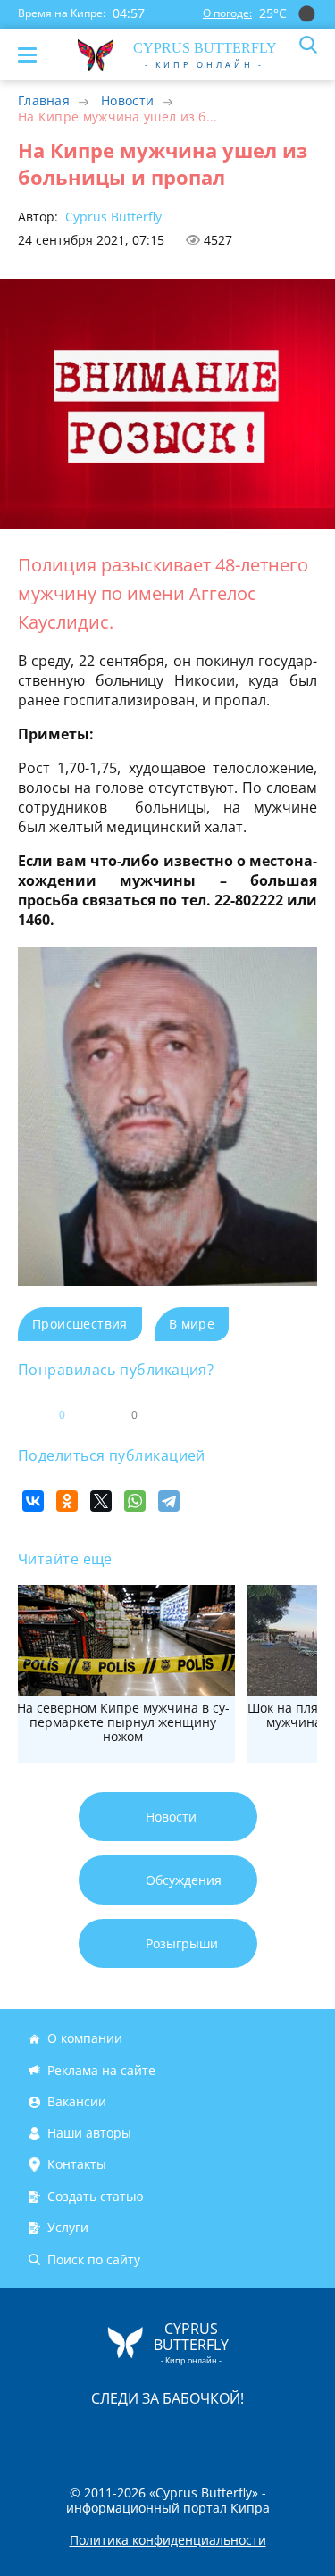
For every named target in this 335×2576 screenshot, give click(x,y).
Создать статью (96, 2196)
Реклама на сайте (101, 2070)
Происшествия (80, 1324)
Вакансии (77, 2101)
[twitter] (149, 2435)
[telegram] (190, 2435)
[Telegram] (169, 1501)
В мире (192, 1324)
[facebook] (67, 2435)
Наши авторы (89, 2133)
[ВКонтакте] (33, 1501)
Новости (127, 100)
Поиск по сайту (94, 2259)
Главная (44, 100)
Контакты (77, 2165)
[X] (101, 1501)
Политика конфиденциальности (168, 2540)
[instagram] (108, 2435)
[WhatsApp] (135, 1501)
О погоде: (227, 13)
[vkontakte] (231, 2435)
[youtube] (271, 2435)
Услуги (68, 2227)
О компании (85, 2038)
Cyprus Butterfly (112, 217)
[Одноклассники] (67, 1501)
